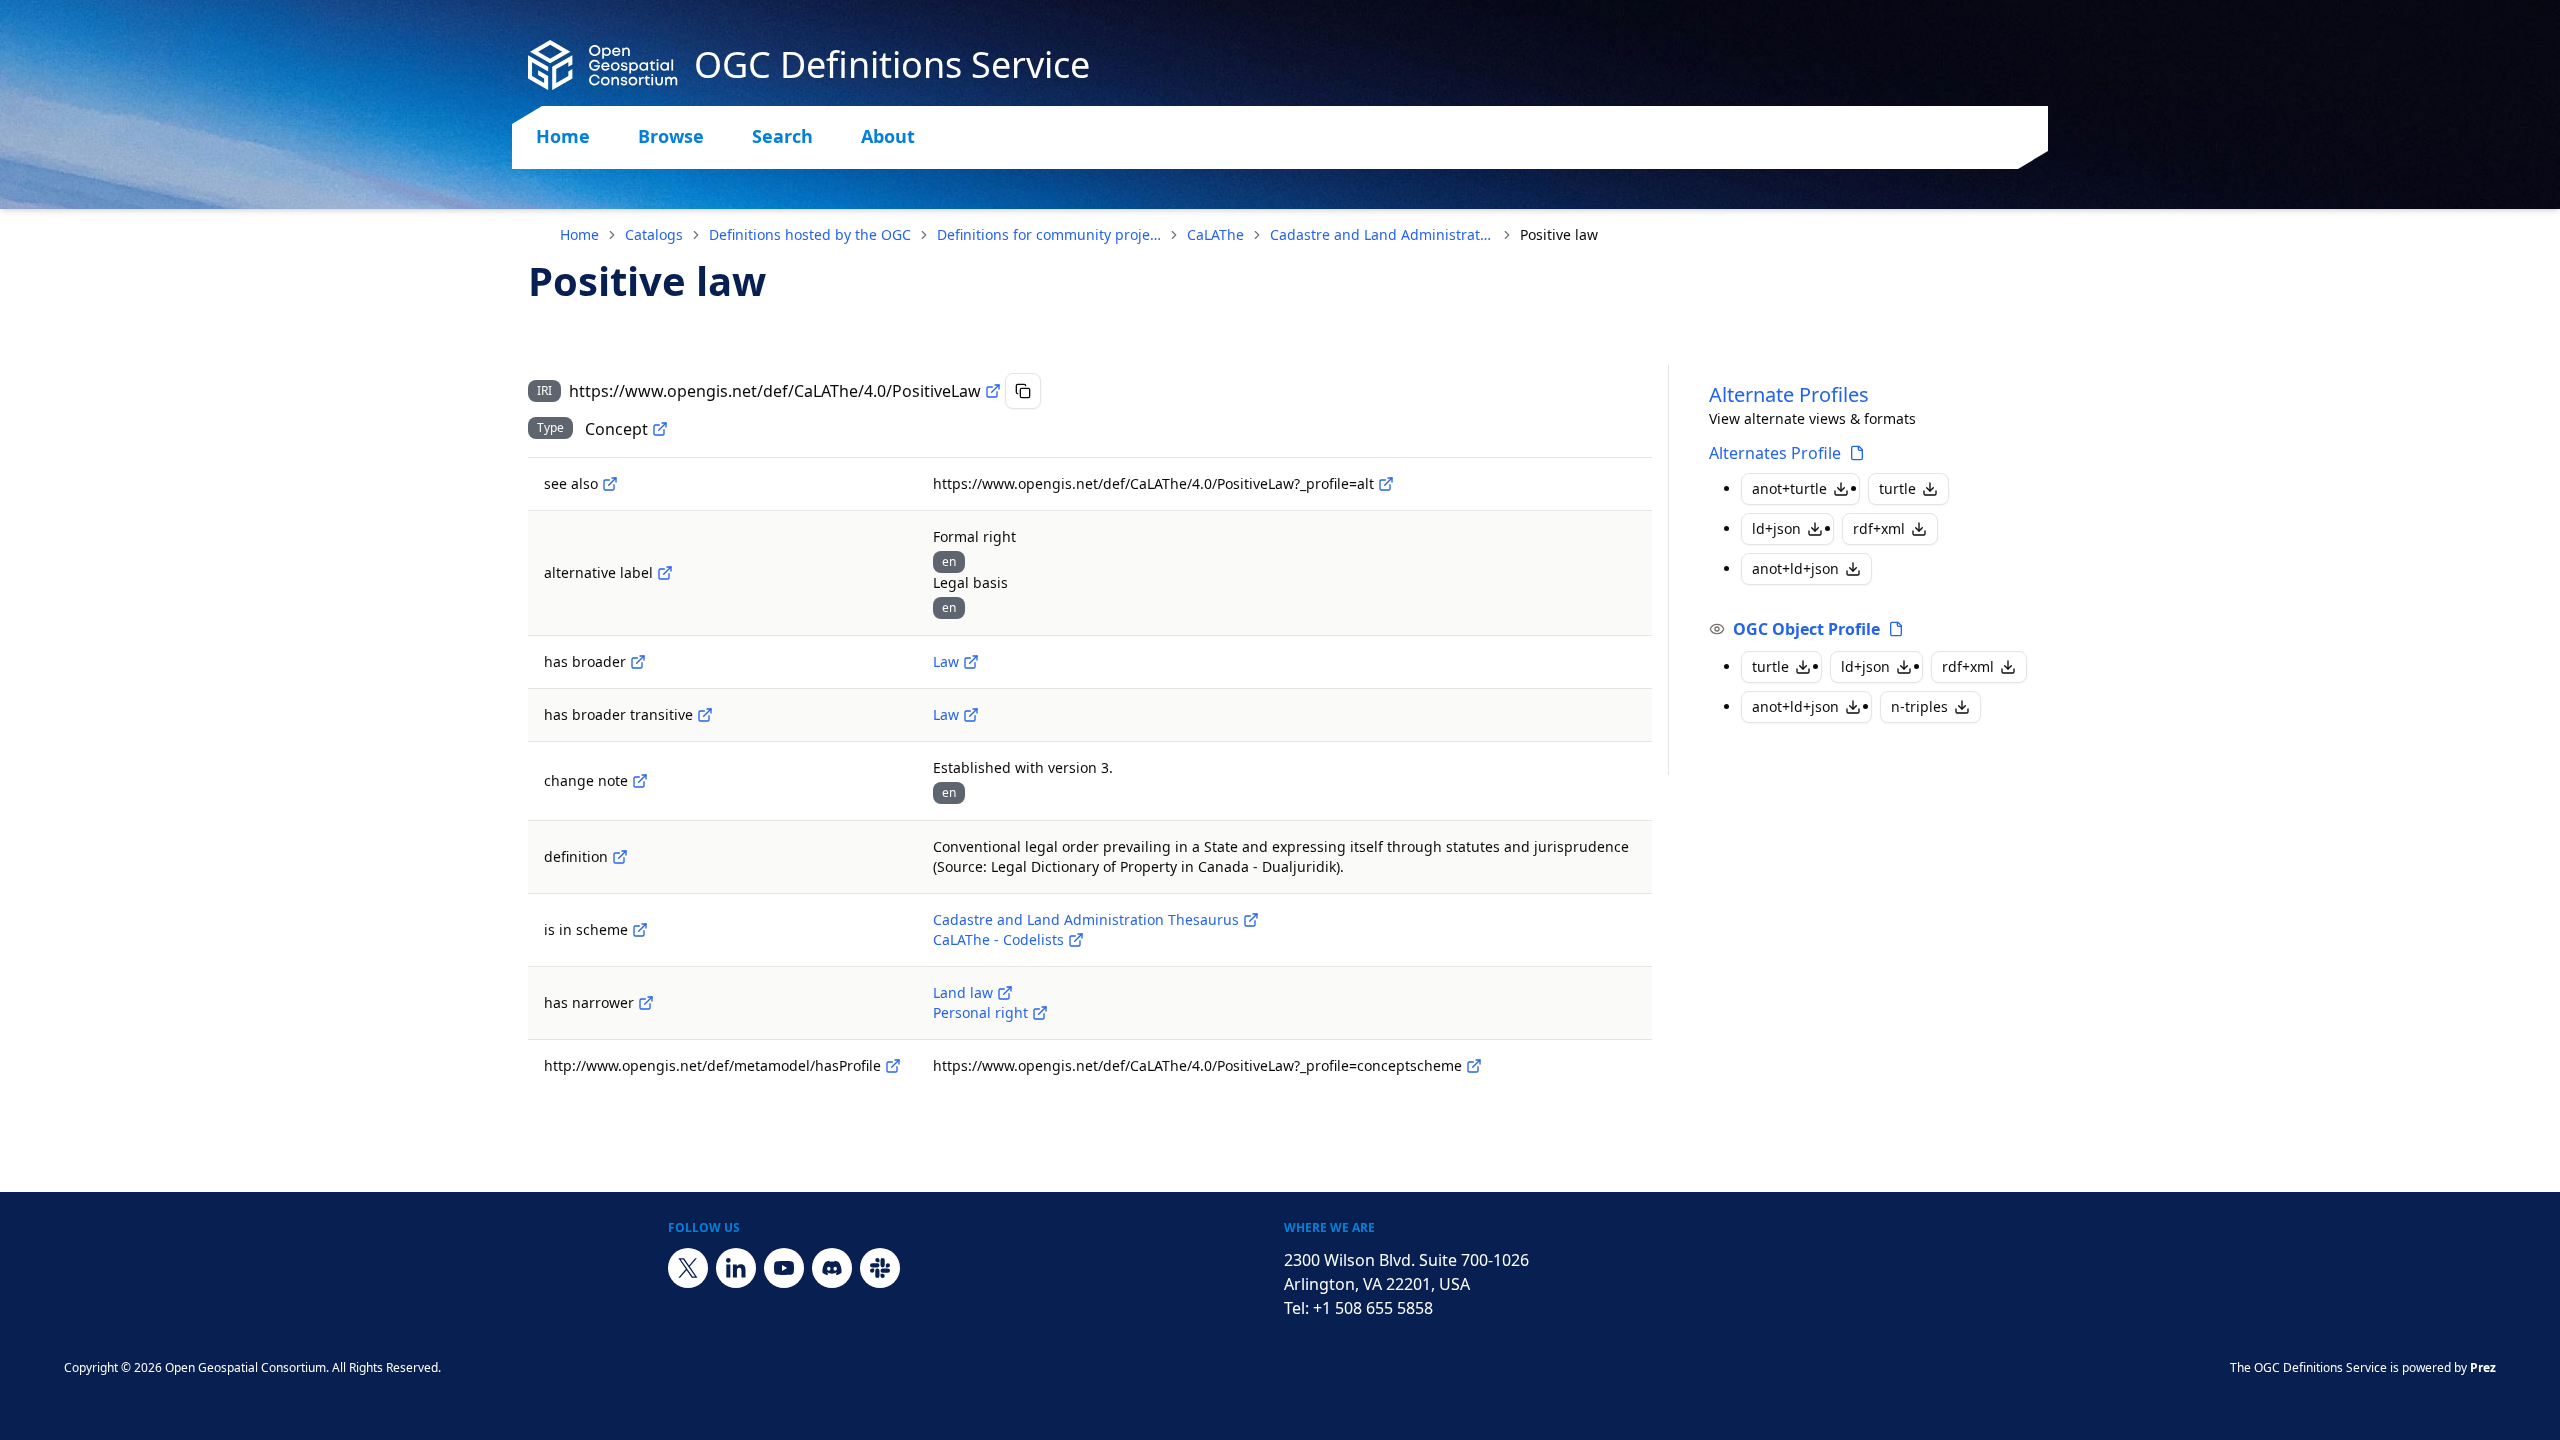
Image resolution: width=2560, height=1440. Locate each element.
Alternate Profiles (1789, 394)
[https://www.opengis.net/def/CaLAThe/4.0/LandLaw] (1005, 993)
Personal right (980, 1012)
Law (946, 661)
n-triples (1919, 706)
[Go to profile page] (1857, 453)
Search (782, 136)
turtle (1897, 488)
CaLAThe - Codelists (998, 939)
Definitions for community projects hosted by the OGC (1049, 234)
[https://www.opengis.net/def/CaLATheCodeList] (1076, 940)
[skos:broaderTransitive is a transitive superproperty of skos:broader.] (705, 715)
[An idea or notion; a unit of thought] (660, 429)
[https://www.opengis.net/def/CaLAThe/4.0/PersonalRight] (1040, 1013)
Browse (671, 136)
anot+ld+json (1795, 568)
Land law (963, 992)
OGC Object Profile (1806, 629)
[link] (1559, 235)
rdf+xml (1879, 528)
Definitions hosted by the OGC (810, 234)
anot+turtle (1789, 488)
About (888, 136)
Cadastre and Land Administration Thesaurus (1382, 234)
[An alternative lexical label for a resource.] (665, 573)
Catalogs (654, 234)
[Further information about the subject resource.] (610, 484)
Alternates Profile (1775, 453)
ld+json (1776, 528)
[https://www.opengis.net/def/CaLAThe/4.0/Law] (971, 662)
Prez (2483, 1367)
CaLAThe (1215, 234)
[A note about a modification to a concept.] (640, 781)
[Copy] (1023, 391)
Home (563, 136)
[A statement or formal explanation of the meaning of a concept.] (620, 857)
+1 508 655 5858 (1373, 1308)
